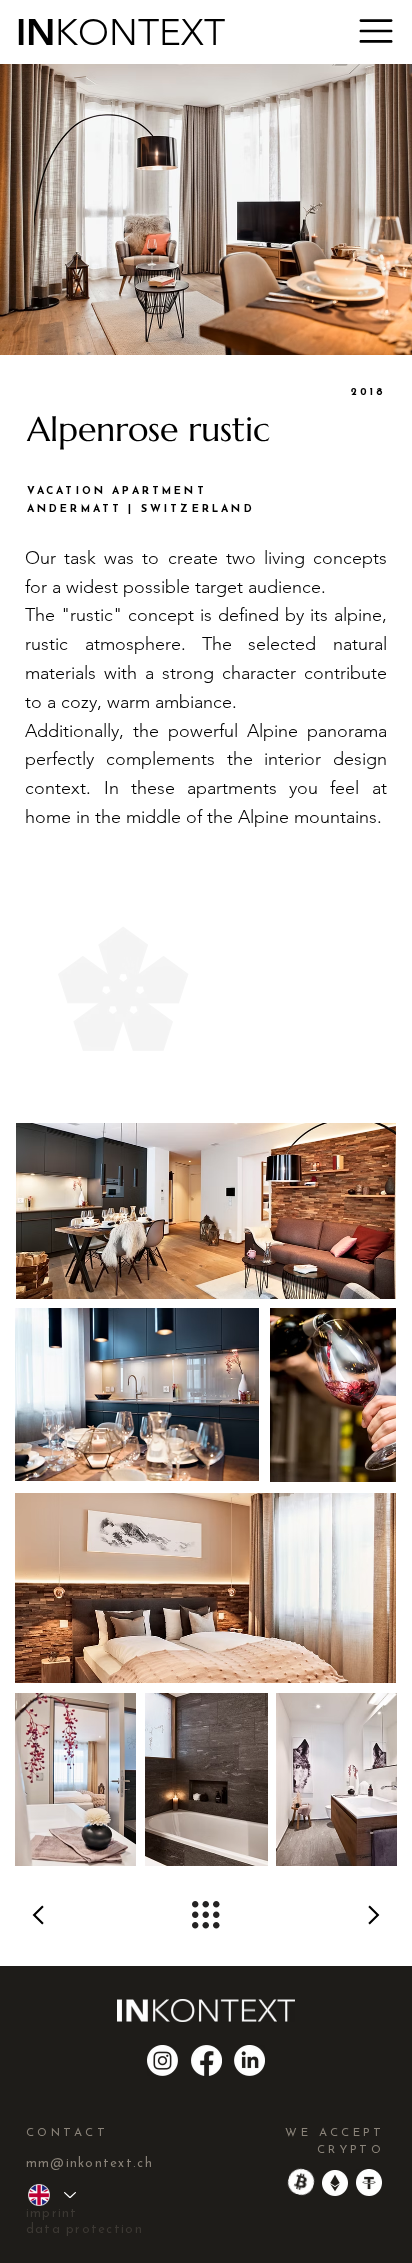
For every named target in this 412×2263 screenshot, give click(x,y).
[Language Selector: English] (51, 2195)
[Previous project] (103, 1915)
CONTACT (67, 2133)
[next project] (309, 1915)
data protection (84, 2229)
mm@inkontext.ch (89, 2163)
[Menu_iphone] (375, 31)
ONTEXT (151, 32)
